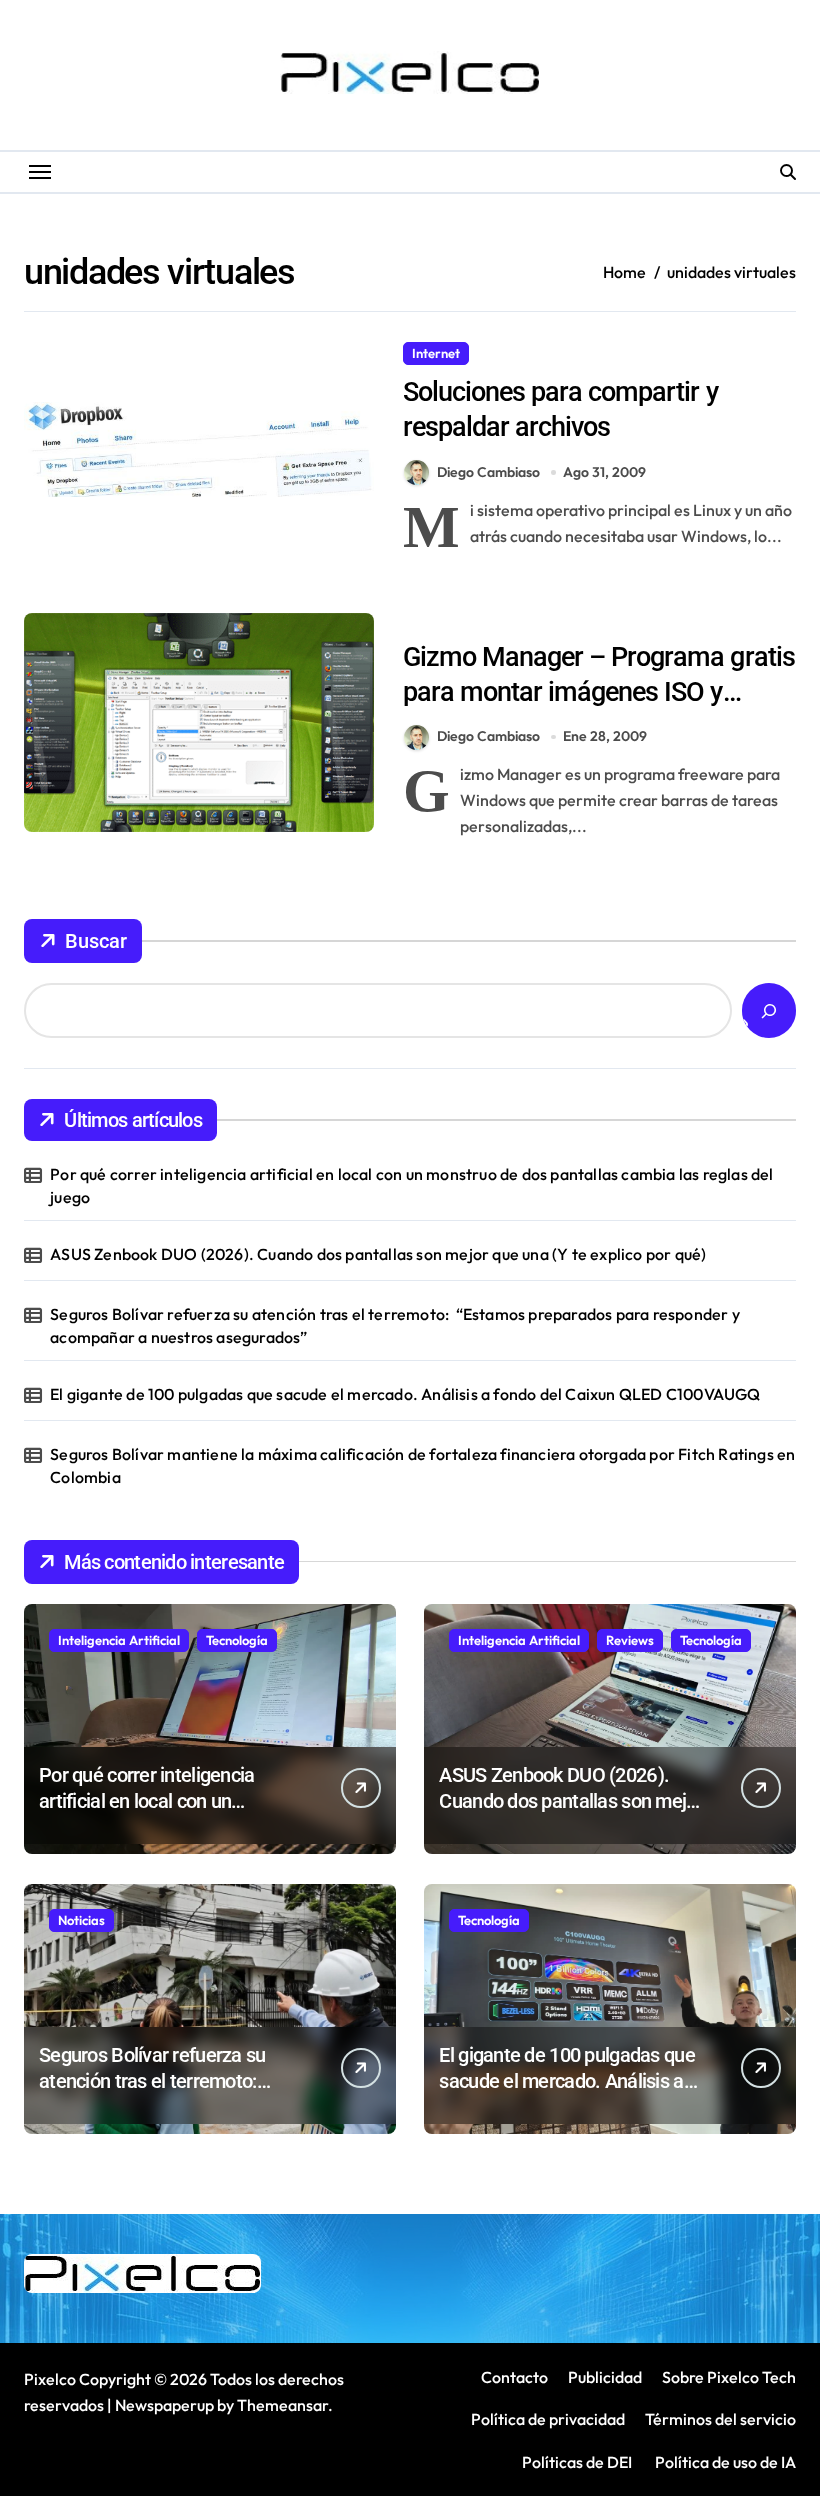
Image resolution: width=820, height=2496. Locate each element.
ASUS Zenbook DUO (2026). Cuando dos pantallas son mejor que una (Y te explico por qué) (378, 1254)
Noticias (81, 1920)
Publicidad (605, 2377)
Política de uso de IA (724, 2462)
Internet (436, 353)
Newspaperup (164, 2405)
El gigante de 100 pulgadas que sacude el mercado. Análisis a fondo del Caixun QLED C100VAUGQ (405, 1394)
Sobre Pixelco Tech (729, 2377)
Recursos (512, 353)
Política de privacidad (548, 2419)
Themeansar (282, 2405)
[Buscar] (769, 1010)
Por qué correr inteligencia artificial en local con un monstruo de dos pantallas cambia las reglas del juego (411, 1185)
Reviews (630, 1640)
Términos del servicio (720, 2419)
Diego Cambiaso (488, 472)
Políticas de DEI (577, 2462)
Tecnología (237, 1640)
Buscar (96, 941)
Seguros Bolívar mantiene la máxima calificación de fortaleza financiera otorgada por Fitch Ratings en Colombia (422, 1465)
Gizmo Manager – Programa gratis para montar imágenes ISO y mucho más (599, 692)
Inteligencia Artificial (119, 1640)
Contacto (514, 2377)
